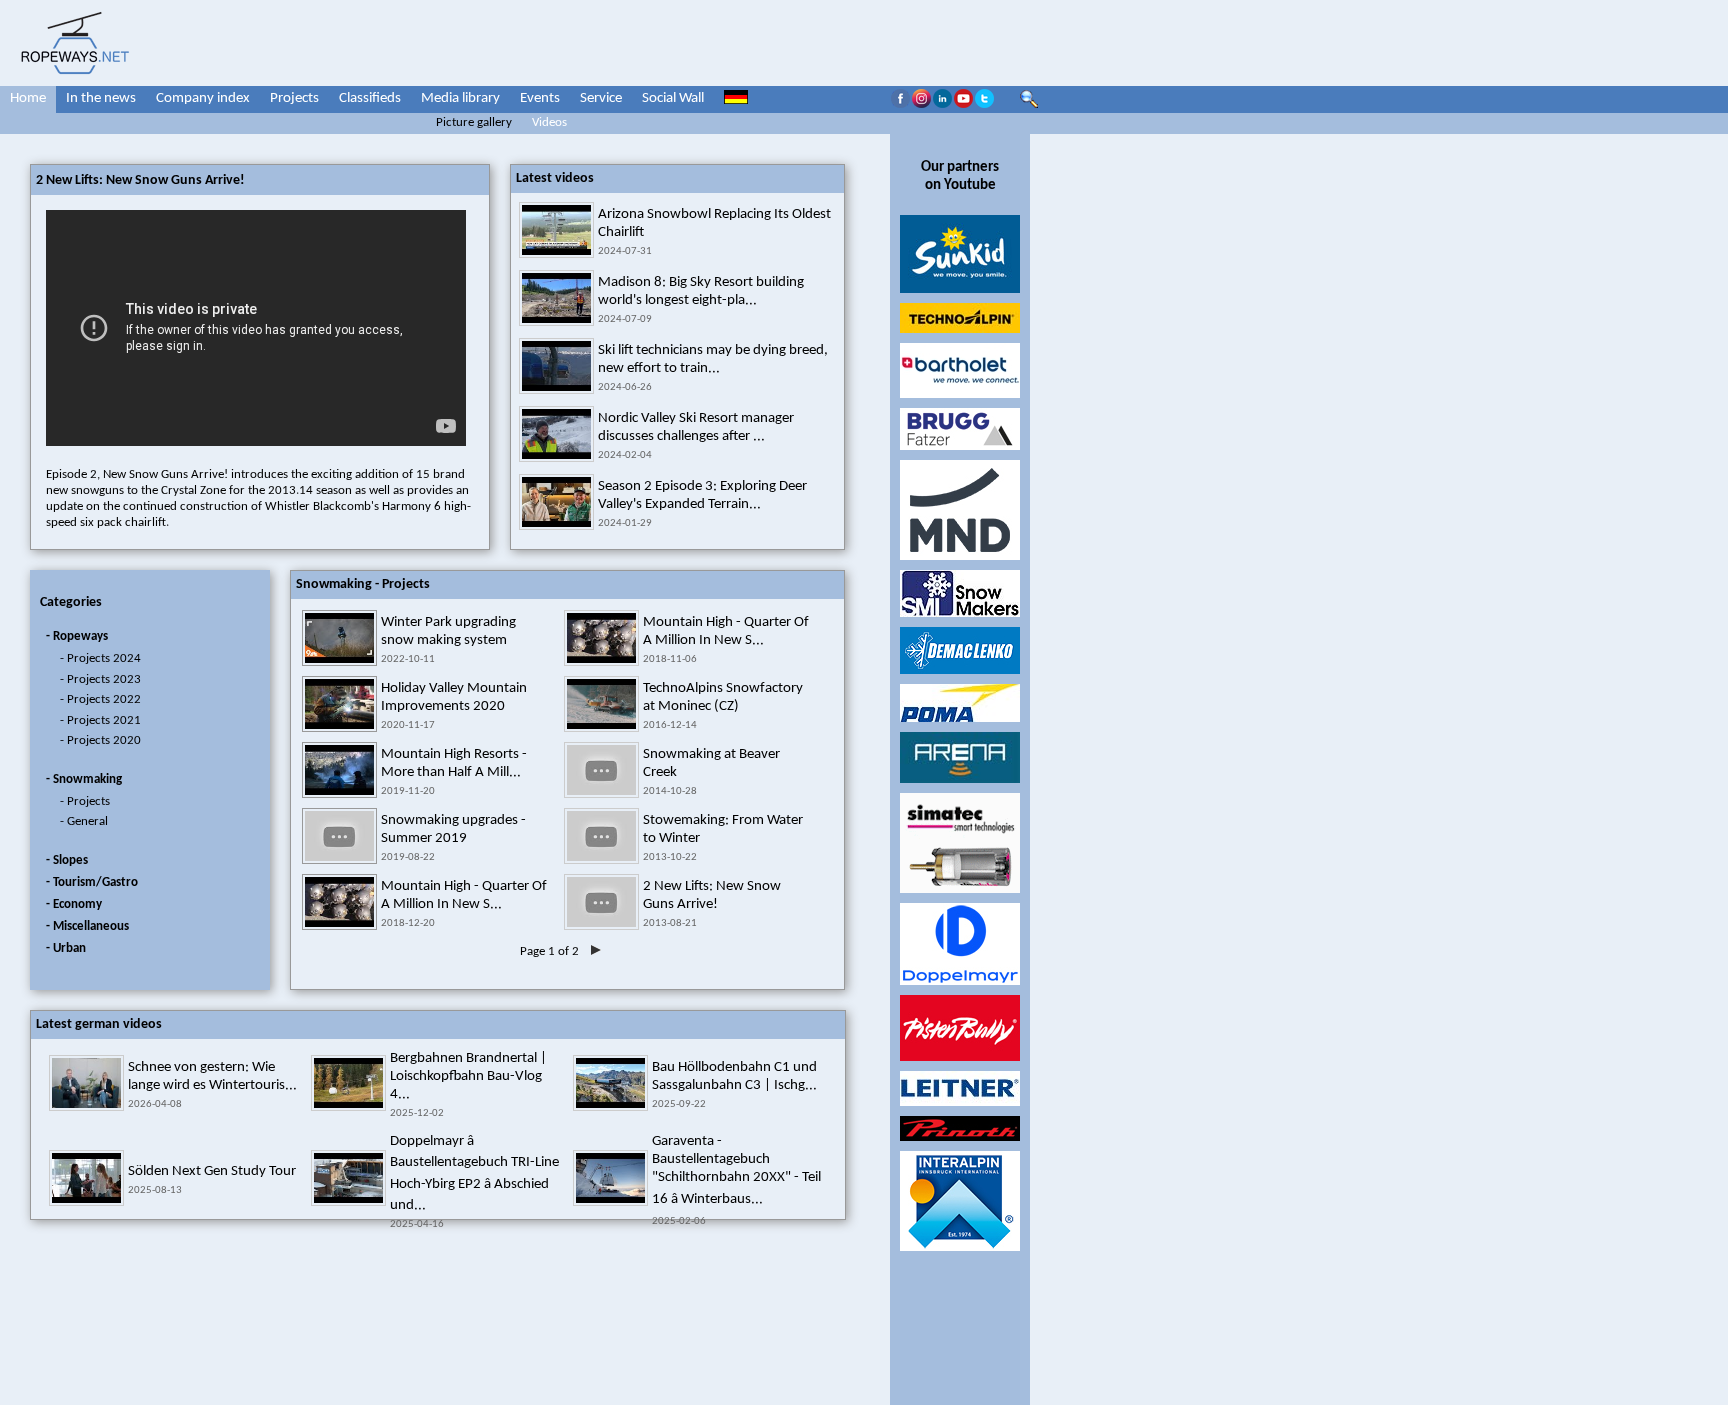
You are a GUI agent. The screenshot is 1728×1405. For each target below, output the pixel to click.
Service (601, 98)
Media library (460, 98)
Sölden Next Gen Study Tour (212, 1171)
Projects (294, 98)
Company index (203, 98)
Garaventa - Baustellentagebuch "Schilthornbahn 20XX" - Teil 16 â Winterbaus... (736, 1170)
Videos (549, 122)
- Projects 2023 (100, 679)
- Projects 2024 (100, 658)
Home (28, 98)
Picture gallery (474, 122)
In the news (101, 98)
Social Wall (673, 98)
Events (540, 98)
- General (84, 821)
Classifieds (370, 98)
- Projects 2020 (100, 740)
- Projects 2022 (100, 699)
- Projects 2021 (100, 720)
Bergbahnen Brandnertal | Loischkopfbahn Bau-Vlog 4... (468, 1076)
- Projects (85, 801)
